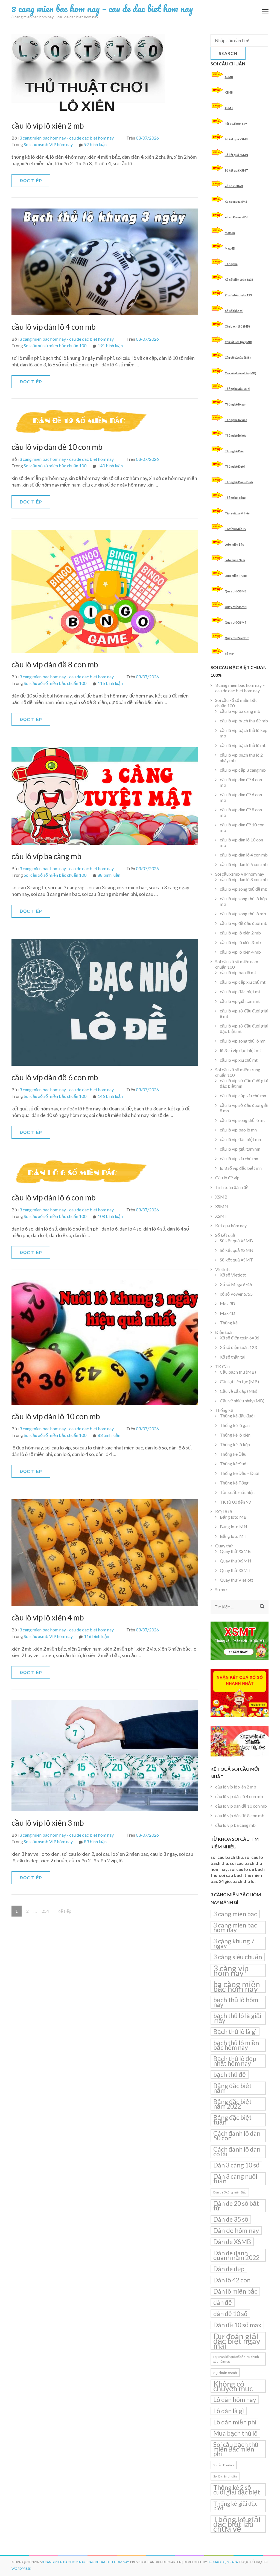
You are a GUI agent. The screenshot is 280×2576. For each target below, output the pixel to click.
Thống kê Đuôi (235, 466)
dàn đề (223, 2302)
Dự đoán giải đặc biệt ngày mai (237, 2341)
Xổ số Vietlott (233, 1275)
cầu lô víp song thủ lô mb (243, 914)
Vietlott (223, 1269)
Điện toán (224, 1332)
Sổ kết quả (225, 1235)
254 (47, 1911)
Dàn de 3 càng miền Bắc (230, 2192)
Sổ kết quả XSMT (236, 170)
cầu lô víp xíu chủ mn (239, 1158)
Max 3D (230, 233)
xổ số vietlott (234, 186)
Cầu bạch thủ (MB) (237, 326)
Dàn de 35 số (231, 2219)
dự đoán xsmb (225, 2373)
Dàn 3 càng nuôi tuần (235, 2179)
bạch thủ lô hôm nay (236, 2002)
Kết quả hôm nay (231, 1225)
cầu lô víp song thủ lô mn (243, 1041)
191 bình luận (110, 345)
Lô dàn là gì (229, 2411)
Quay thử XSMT (236, 622)
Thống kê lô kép (236, 435)
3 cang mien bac (235, 1914)
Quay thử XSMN (236, 607)
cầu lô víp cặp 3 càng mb (243, 770)
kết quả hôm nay (236, 124)
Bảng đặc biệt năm (232, 2088)
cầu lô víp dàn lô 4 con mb (54, 327)
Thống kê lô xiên (236, 420)
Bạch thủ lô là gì (235, 2031)
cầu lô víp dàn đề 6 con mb (55, 1077)
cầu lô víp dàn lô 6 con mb (54, 1197)
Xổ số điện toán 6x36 (239, 280)
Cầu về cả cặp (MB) (238, 358)
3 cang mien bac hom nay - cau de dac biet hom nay (67, 138)
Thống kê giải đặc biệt (235, 2506)
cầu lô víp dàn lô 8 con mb (244, 879)
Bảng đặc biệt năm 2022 (232, 2104)
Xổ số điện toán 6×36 (240, 1338)
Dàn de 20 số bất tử (236, 2206)
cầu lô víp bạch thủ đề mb (244, 721)
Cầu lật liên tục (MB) (238, 342)
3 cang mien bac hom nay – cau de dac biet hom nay (102, 8)
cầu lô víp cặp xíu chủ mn (243, 1095)
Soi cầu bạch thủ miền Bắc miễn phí (236, 2449)
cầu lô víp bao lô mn (238, 1130)
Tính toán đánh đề (232, 1187)
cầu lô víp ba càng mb (46, 856)
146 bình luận (110, 1096)
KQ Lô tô (224, 1511)
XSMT (229, 108)
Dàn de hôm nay (236, 2230)
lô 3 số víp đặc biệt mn (241, 1168)
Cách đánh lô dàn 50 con (237, 2136)
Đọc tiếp (31, 180)
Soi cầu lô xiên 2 (224, 2465)
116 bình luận (97, 1636)
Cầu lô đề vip (227, 1178)
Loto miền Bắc (234, 544)
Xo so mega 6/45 (236, 202)
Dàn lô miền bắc (235, 2291)
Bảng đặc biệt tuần (232, 2120)
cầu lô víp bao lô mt (238, 972)
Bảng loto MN (234, 1526)
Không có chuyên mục (233, 2386)
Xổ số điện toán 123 (238, 295)
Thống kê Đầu (234, 451)
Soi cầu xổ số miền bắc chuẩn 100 (55, 345)
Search (228, 53)
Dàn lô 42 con (232, 2280)
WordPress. (21, 2568)
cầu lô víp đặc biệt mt (240, 992)
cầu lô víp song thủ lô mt (242, 1120)
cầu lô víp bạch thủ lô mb (243, 745)
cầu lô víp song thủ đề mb (244, 889)
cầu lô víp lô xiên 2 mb (48, 126)
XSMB (229, 77)
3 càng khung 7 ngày (234, 1943)
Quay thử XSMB (236, 591)
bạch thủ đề (230, 2074)
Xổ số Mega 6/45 (236, 1284)
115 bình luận (110, 683)
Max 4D (230, 248)
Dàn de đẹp (229, 2269)
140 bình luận (110, 466)
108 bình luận (110, 1216)
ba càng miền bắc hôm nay (237, 1986)
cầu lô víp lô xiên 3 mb (48, 1823)
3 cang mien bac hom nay (235, 1927)
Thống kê (231, 264)
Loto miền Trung (236, 576)
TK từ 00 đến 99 (235, 529)
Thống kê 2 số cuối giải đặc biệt (237, 2490)
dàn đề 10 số (230, 2314)
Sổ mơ (229, 654)
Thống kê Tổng (235, 498)
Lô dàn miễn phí (235, 2422)
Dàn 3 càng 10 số (236, 2165)
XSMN (229, 92)
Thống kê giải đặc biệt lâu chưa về (237, 2524)
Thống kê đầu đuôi (237, 389)
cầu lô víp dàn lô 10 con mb (56, 1416)
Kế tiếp (64, 1911)
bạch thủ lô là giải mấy (237, 2018)
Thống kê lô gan (236, 404)
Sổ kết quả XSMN (236, 155)
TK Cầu (222, 1366)
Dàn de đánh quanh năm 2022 (236, 2255)
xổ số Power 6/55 (237, 217)
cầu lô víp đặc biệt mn (240, 1139)
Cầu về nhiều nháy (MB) (240, 373)
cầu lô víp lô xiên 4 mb (48, 1617)
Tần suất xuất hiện (237, 513)
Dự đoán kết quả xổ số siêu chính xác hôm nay (236, 2359)
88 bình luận (109, 875)
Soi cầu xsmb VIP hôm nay (48, 144)
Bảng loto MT (233, 1536)
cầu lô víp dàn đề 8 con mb (55, 664)
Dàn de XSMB (232, 2242)
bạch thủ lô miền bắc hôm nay (236, 2045)
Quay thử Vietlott (237, 638)
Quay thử (224, 1546)
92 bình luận (95, 144)
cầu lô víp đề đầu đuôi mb (244, 923)
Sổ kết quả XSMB (236, 139)
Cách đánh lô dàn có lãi (237, 2151)
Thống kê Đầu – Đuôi (239, 482)
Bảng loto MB (233, 1517)
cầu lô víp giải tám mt (240, 1001)
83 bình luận (109, 1435)
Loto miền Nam (235, 560)
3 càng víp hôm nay (231, 1970)
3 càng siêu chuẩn (238, 1957)
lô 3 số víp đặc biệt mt (240, 1050)
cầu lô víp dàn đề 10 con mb (57, 447)
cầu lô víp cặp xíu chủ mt (243, 982)
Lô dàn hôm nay (235, 2400)
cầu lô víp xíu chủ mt (239, 1060)
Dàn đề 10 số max (237, 2325)
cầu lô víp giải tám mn (240, 1149)
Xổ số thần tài (234, 311)
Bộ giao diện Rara (223, 2562)
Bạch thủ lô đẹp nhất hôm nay (235, 2061)
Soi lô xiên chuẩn (225, 2476)
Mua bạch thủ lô (235, 2433)
